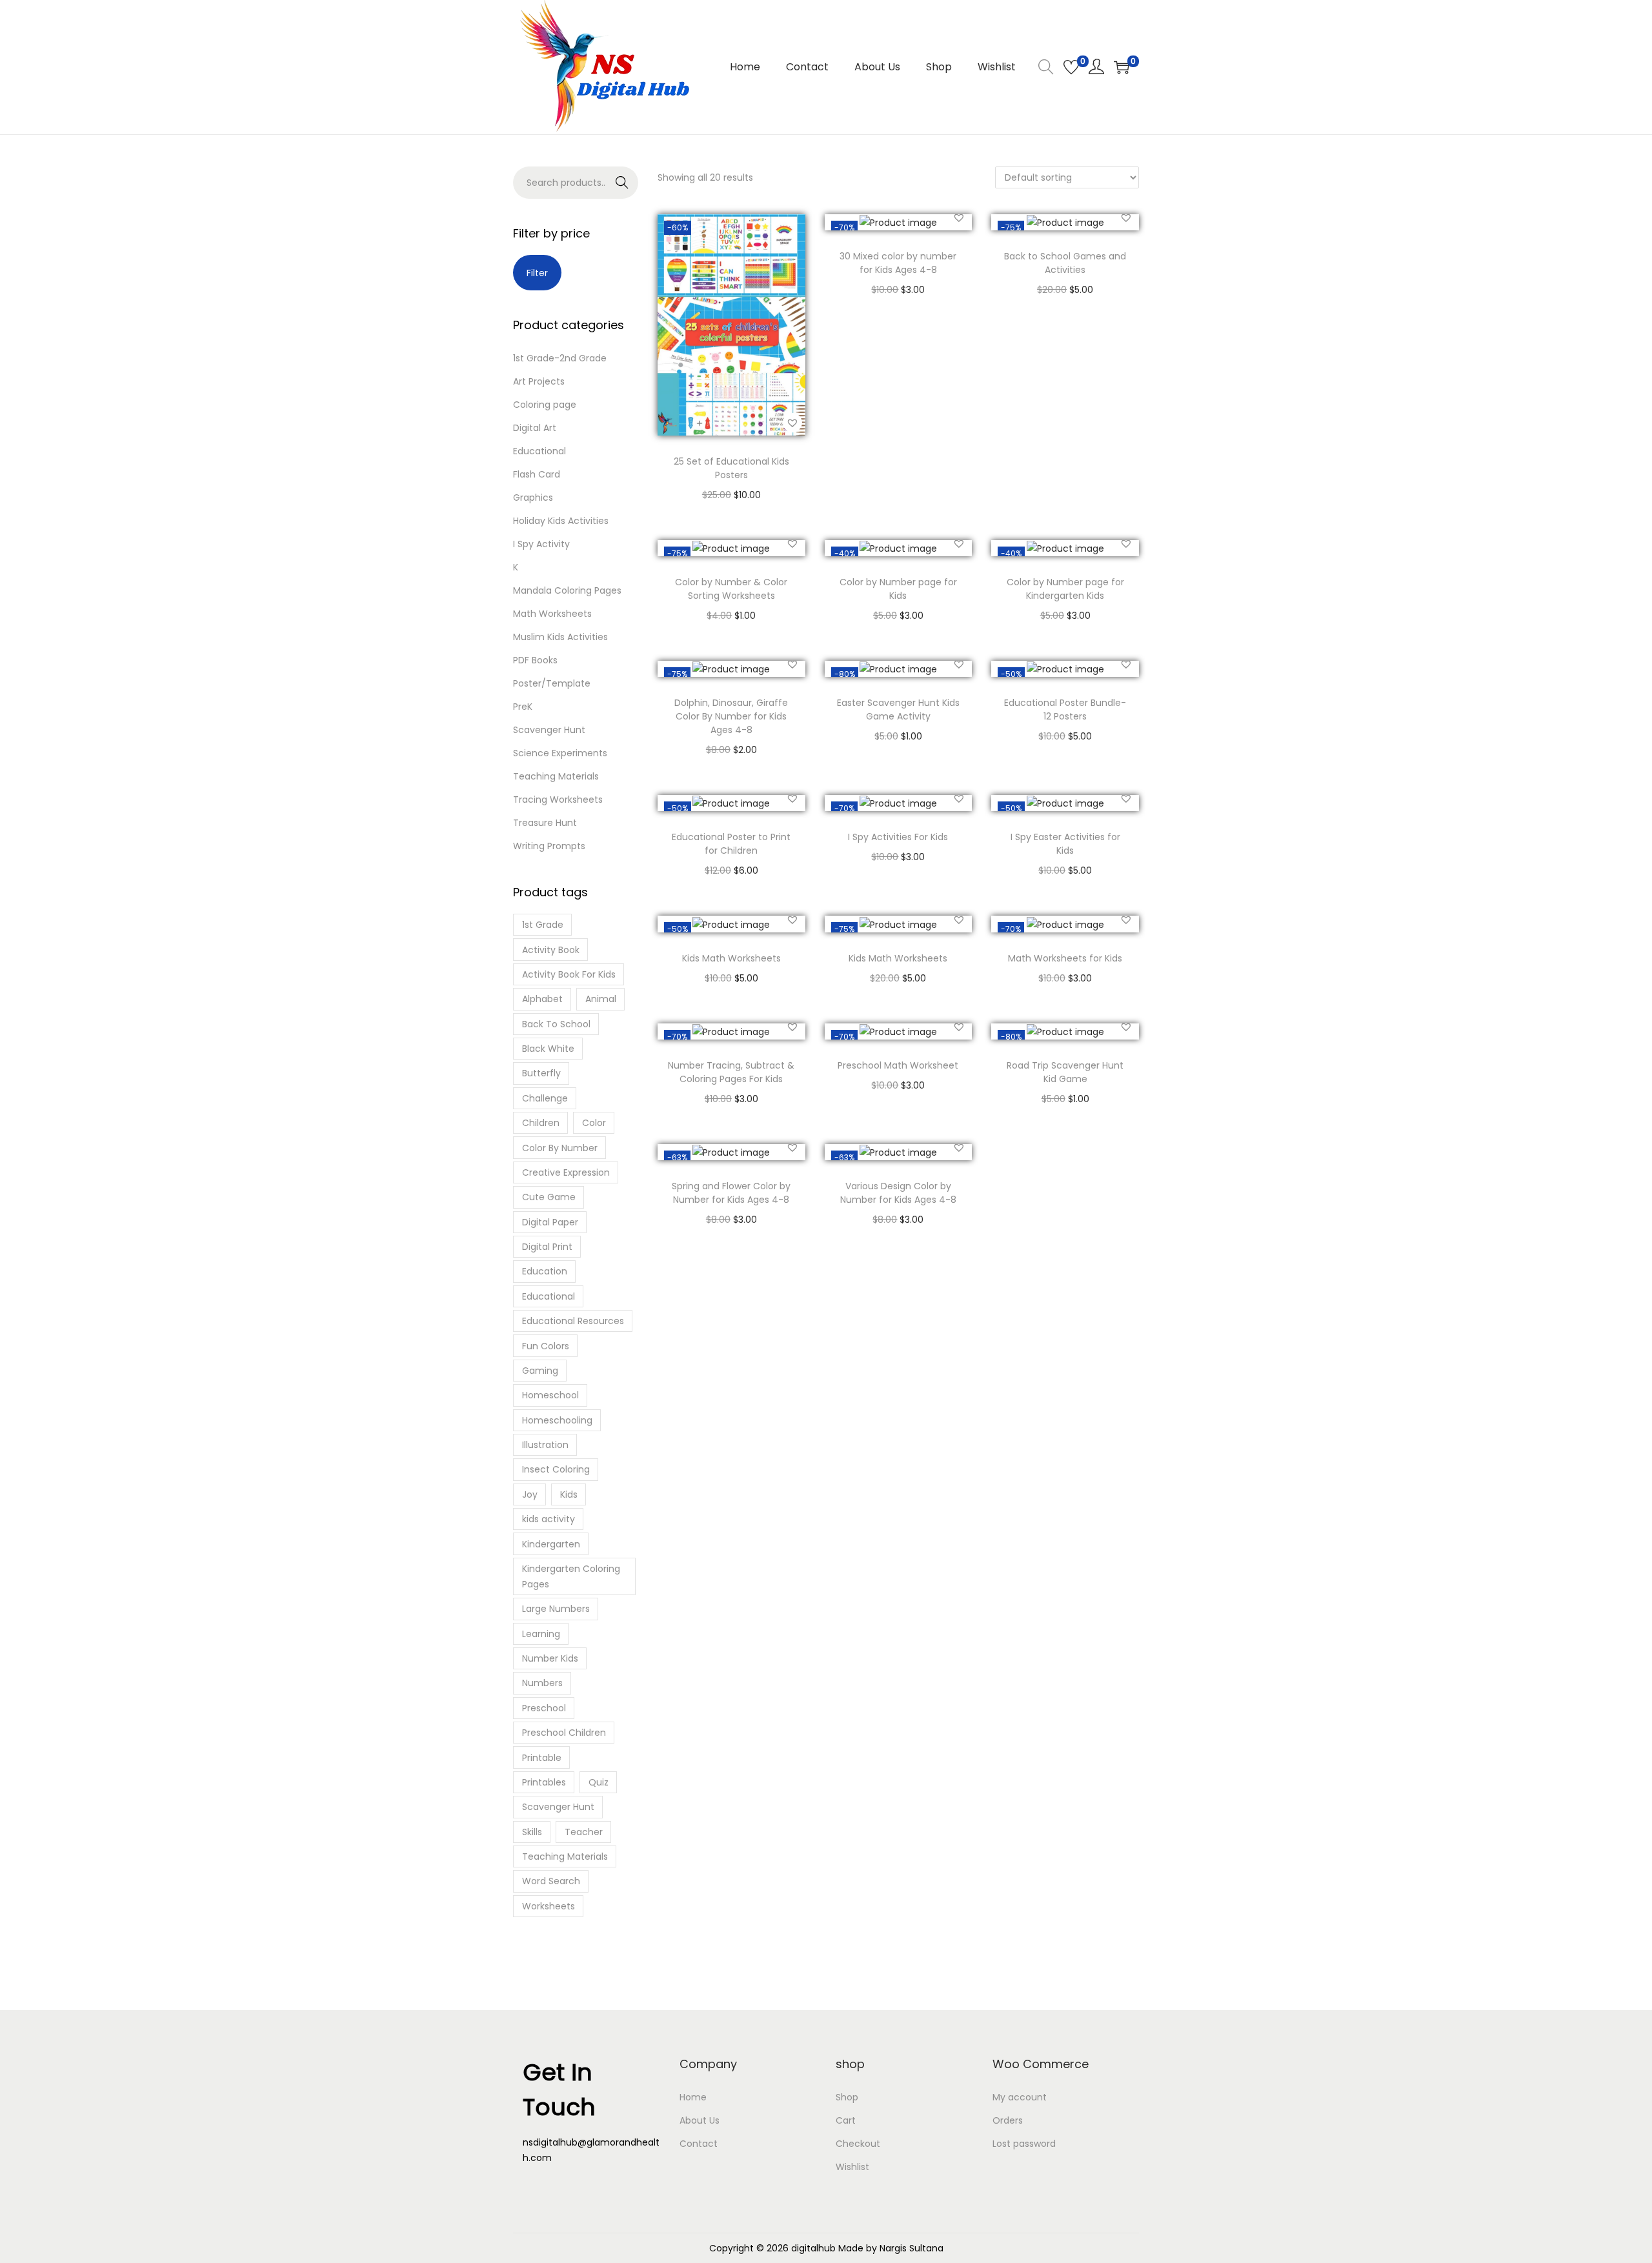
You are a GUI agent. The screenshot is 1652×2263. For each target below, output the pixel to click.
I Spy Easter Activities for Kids (1065, 844)
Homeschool (550, 1395)
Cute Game (549, 1197)
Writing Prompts (549, 846)
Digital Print (547, 1247)
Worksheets (549, 1906)
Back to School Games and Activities (1065, 263)
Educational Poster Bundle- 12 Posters (1065, 709)
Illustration (545, 1445)
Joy (530, 1494)
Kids (569, 1494)
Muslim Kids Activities (560, 637)
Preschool (544, 1708)
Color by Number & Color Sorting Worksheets (731, 589)
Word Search (551, 1881)
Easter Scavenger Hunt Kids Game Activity (898, 709)
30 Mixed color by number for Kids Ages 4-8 (898, 263)
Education (545, 1271)
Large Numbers (556, 1609)
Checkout (858, 2144)
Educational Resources (573, 1321)
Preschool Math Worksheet (898, 1065)
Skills (532, 1832)
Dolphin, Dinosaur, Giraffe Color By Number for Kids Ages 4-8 (731, 716)
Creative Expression (566, 1172)
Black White (548, 1049)
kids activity (549, 1519)
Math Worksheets (552, 614)
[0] (1071, 67)
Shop (847, 2097)
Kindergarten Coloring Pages (571, 1576)
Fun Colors (546, 1346)
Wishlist (852, 2167)
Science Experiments (560, 753)
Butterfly (541, 1073)
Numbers (542, 1683)
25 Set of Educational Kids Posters (731, 468)
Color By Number (560, 1148)
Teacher (584, 1832)
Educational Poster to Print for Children (731, 844)
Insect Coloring (556, 1469)
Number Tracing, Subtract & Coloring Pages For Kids (731, 1072)
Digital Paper (550, 1222)
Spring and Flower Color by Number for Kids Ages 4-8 (731, 1193)
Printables (544, 1782)
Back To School (556, 1024)
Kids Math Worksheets (731, 958)
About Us (700, 2120)
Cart (846, 2120)
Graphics (533, 498)
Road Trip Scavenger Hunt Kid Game (1065, 1072)
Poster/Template (552, 683)
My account (1020, 2097)
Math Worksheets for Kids (1065, 958)
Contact (699, 2144)
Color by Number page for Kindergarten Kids (1065, 589)
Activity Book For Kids (569, 974)
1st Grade (543, 925)
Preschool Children (564, 1733)
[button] (792, 423)
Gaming (540, 1371)
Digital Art (535, 428)
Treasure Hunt (545, 823)
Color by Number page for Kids (898, 589)
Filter (537, 273)
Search (609, 186)
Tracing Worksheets (558, 800)
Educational (539, 451)
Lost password (1024, 2144)
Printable (542, 1758)
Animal (601, 999)
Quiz (599, 1782)
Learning (541, 1634)
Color (594, 1123)
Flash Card (537, 474)
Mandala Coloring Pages (567, 590)
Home (693, 2097)
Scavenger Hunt (549, 730)
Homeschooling (557, 1420)
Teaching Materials (556, 776)
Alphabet (542, 999)
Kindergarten (551, 1544)
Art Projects (539, 381)
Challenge (545, 1098)
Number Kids (550, 1658)
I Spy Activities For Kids (898, 837)
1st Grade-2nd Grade (560, 358)
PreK (523, 707)
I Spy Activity (541, 544)
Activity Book (551, 950)
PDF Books (535, 660)
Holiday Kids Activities (561, 521)
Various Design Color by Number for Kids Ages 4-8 (898, 1193)
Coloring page (545, 405)
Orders (1008, 2120)
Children (541, 1123)
